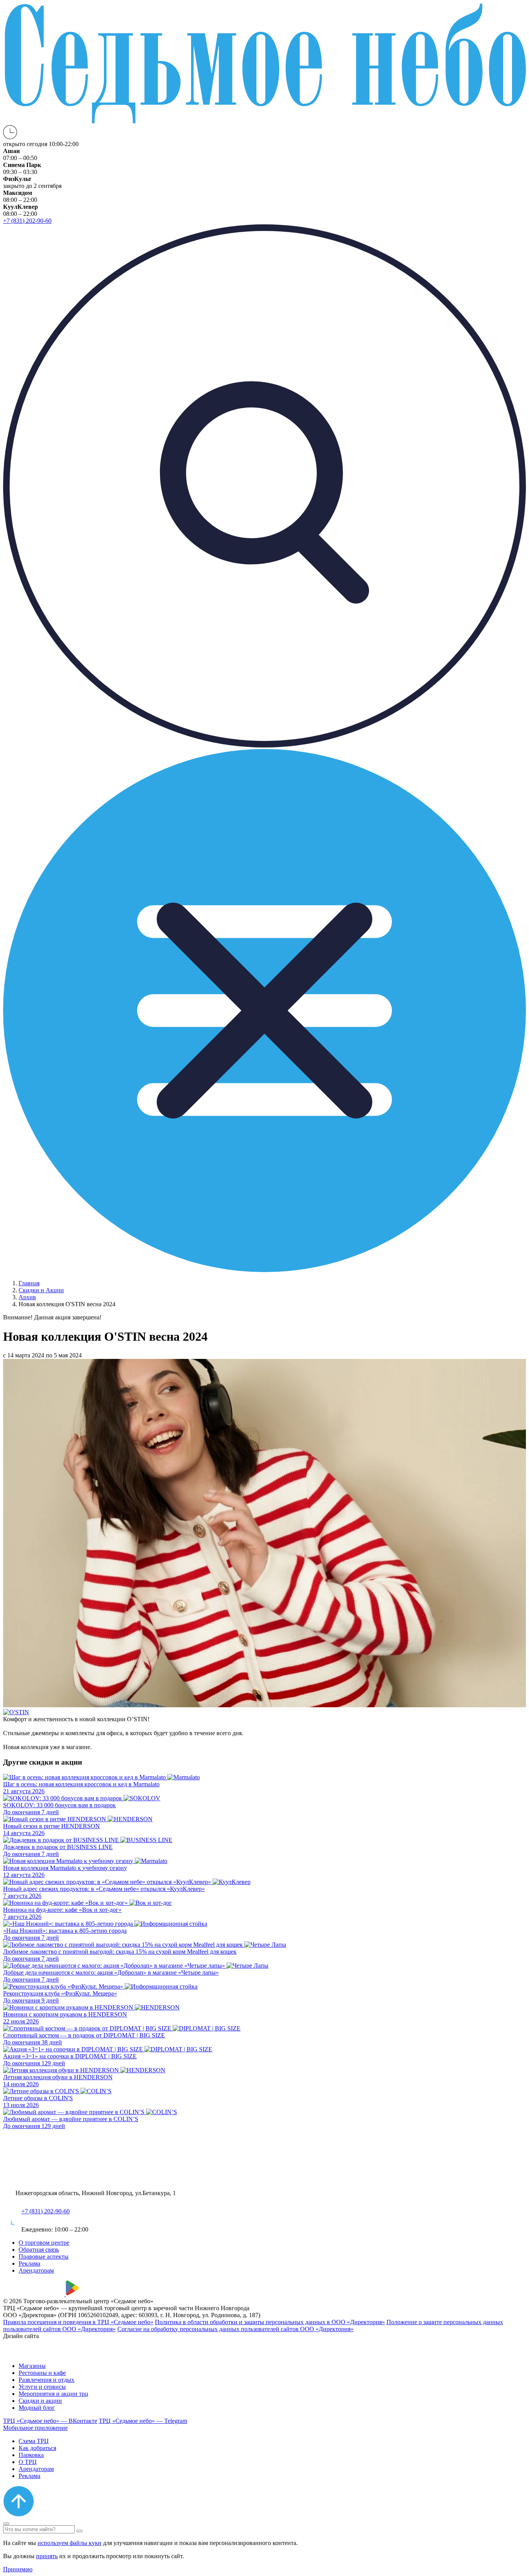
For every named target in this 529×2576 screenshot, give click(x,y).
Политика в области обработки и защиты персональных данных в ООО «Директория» (270, 2322)
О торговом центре (44, 2243)
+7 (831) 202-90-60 (46, 2211)
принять (47, 2556)
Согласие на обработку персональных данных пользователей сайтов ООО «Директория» (235, 2329)
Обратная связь (39, 2250)
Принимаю (18, 2569)
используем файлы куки (70, 2543)
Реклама (29, 2263)
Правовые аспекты (44, 2257)
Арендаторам (36, 2270)
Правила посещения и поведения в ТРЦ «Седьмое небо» (78, 2322)
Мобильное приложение (35, 2428)
